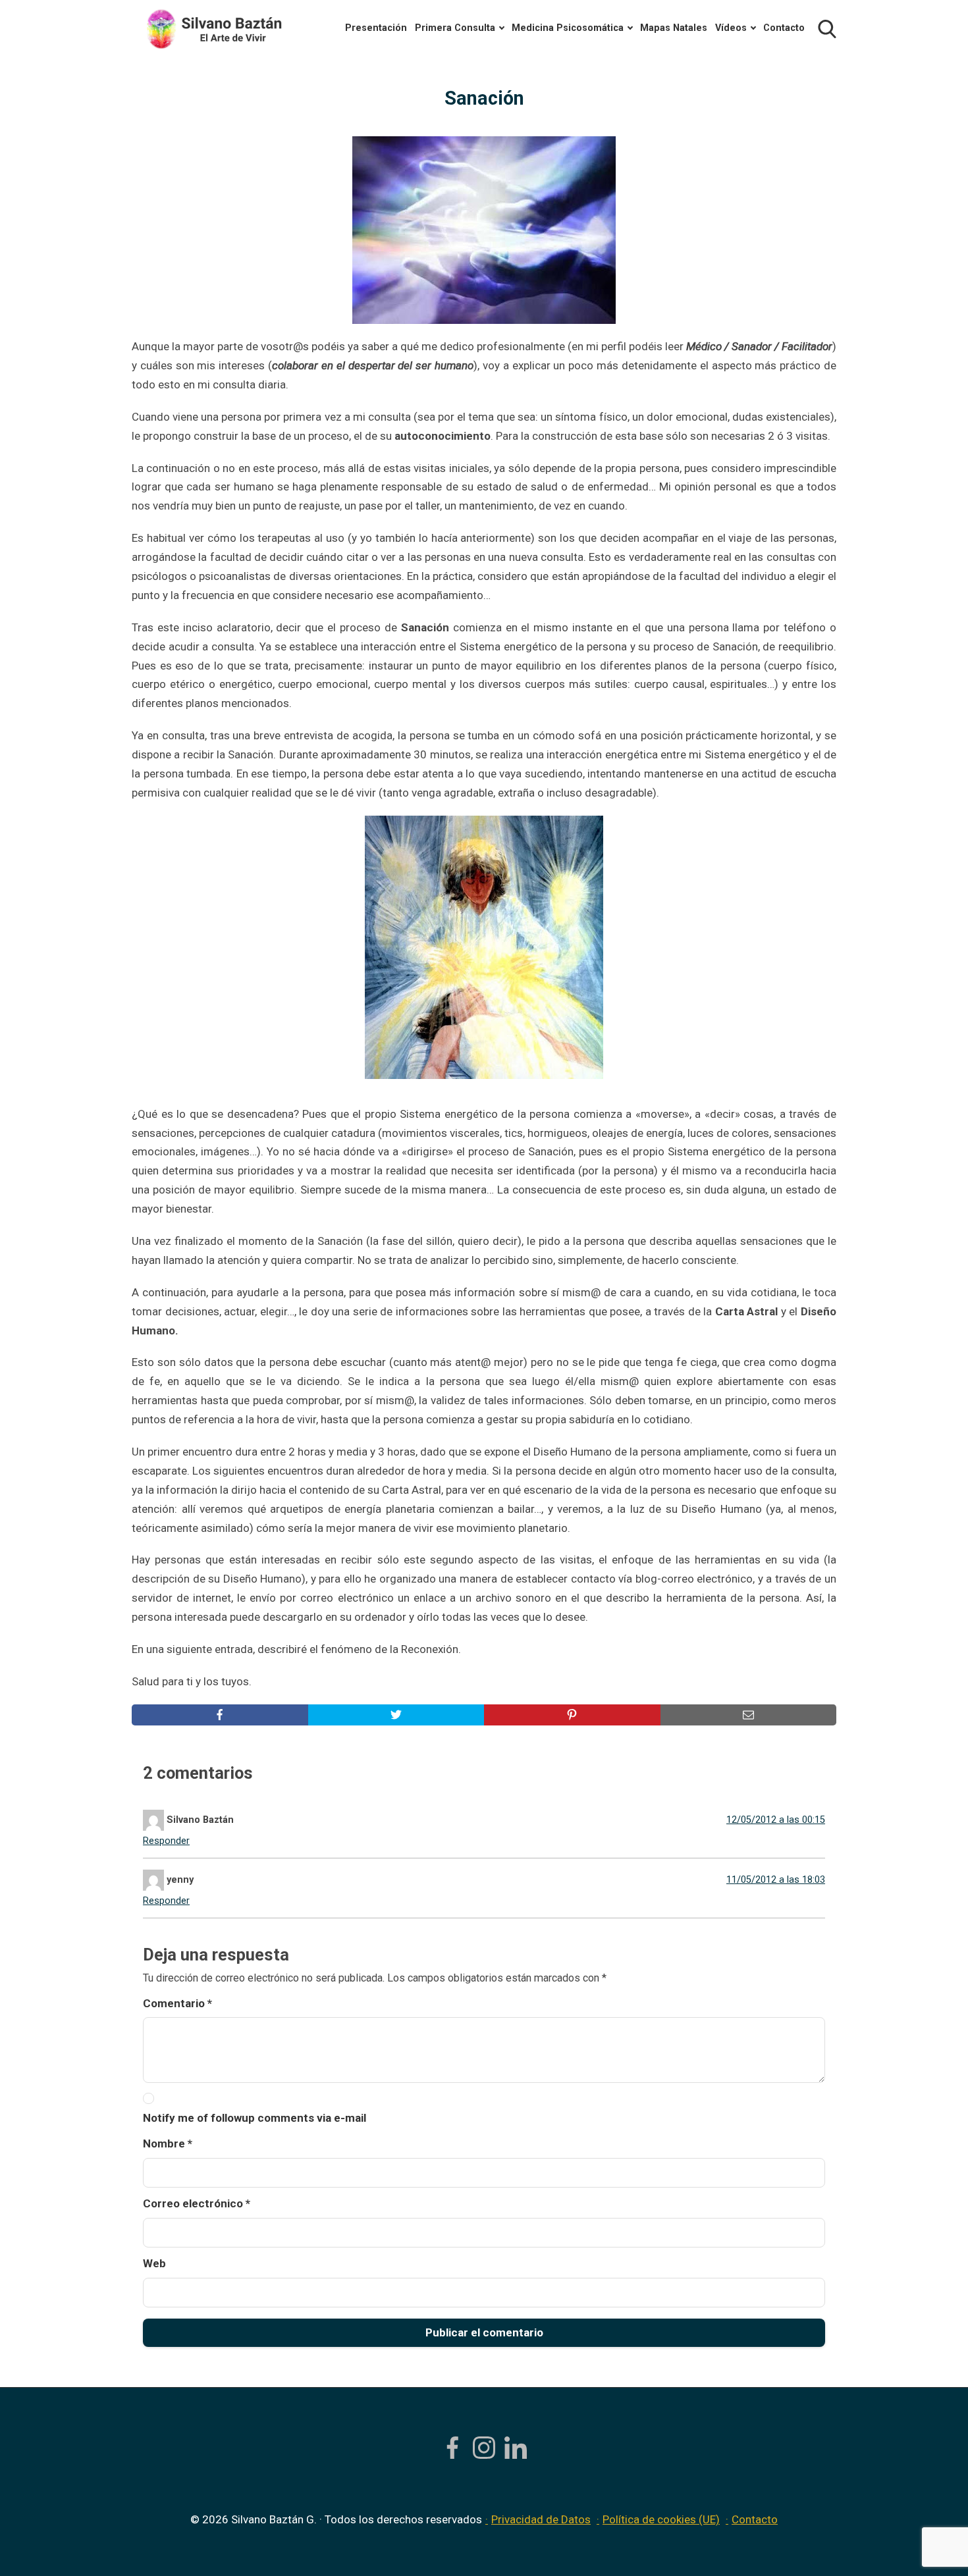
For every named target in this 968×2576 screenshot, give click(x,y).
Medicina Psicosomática (568, 28)
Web (154, 2263)
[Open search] (827, 29)
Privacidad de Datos (541, 2519)
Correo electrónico (197, 2203)
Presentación (376, 28)
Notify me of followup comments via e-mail (255, 2118)
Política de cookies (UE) (661, 2519)
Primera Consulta (455, 28)
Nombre (168, 2143)
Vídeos (731, 28)
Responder (166, 1841)
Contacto (784, 28)
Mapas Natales (674, 28)
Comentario (177, 2003)
